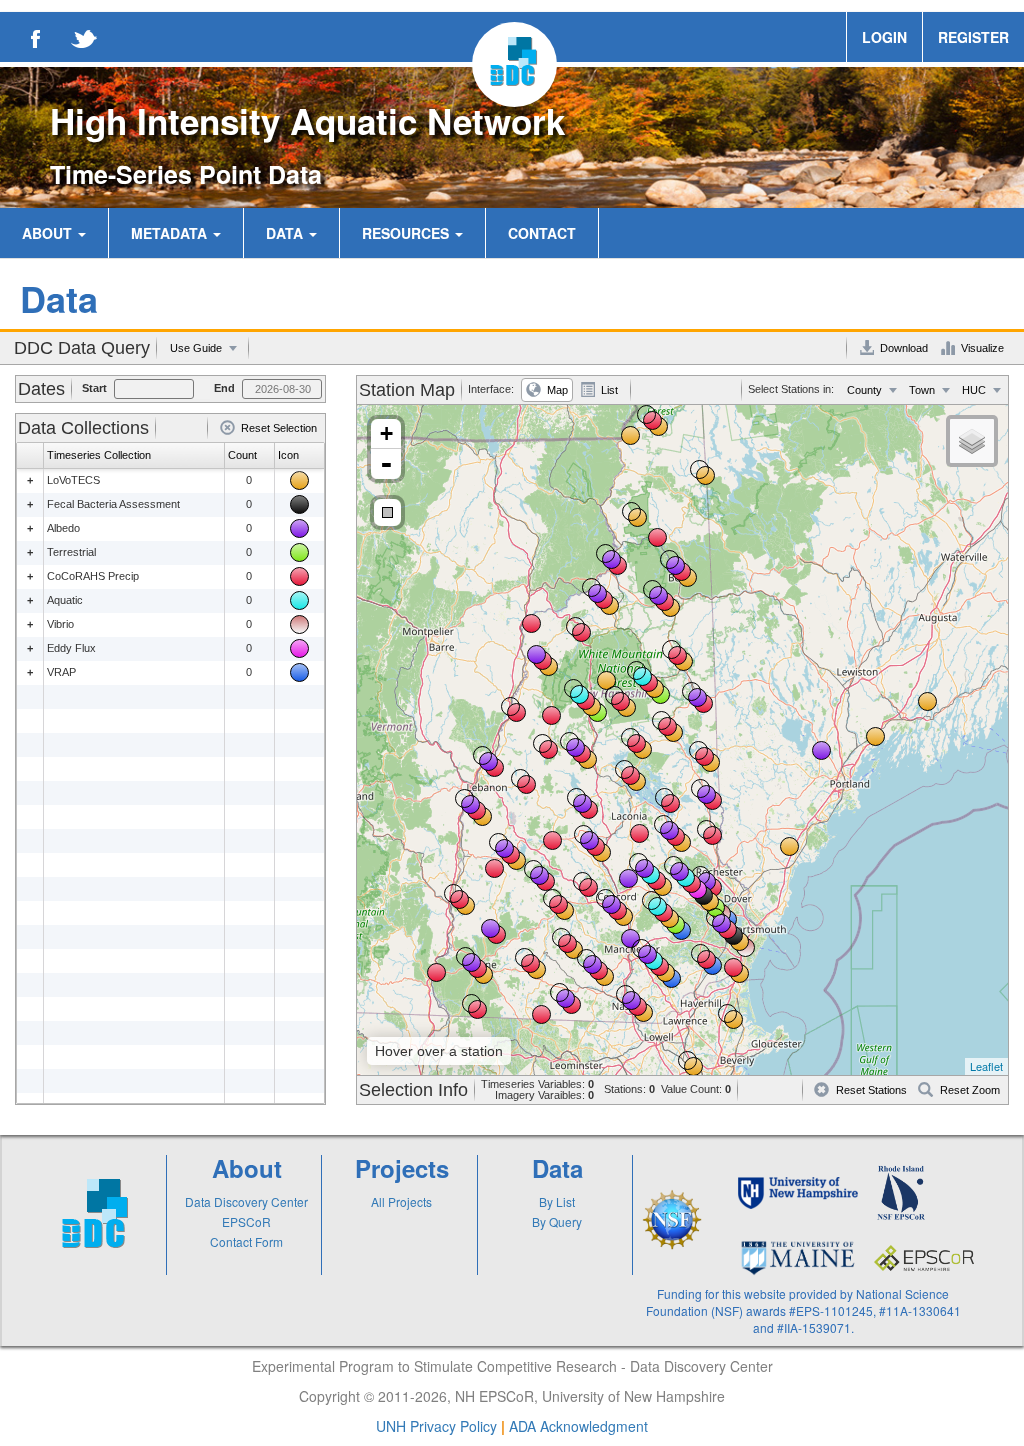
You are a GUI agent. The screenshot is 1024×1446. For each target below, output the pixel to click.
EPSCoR (246, 1221)
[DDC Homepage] (514, 64)
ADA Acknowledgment (578, 1426)
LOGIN (884, 37)
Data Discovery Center (246, 1201)
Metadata (171, 233)
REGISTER (973, 37)
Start (94, 388)
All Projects (401, 1201)
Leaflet (986, 1066)
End (224, 388)
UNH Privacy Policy (436, 1426)
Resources (407, 233)
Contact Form (246, 1241)
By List (557, 1201)
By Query (557, 1221)
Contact (542, 233)
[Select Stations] (387, 512)
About (49, 233)
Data (286, 233)
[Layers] (972, 441)
